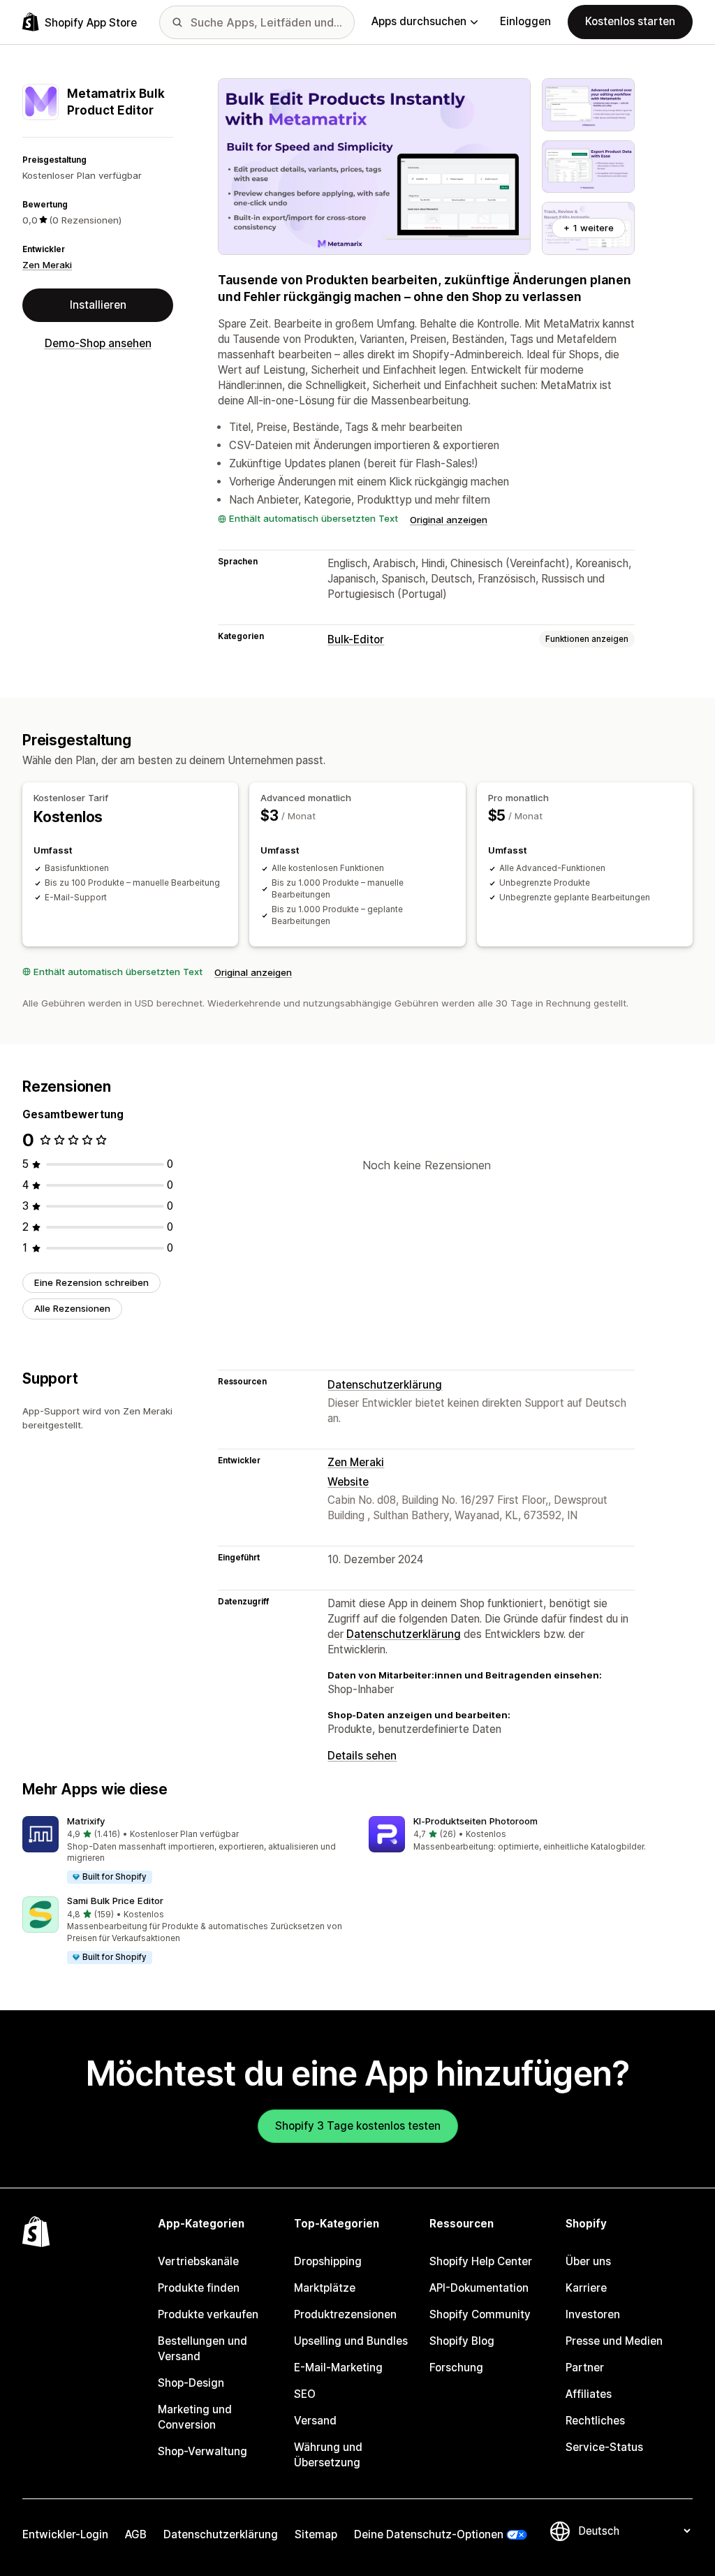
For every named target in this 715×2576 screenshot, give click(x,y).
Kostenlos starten (630, 21)
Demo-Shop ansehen (98, 343)
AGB (136, 2534)
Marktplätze (325, 2288)
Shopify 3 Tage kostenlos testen (358, 2126)
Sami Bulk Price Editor (115, 1901)
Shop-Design (191, 2383)
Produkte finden (199, 2288)
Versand (315, 2421)
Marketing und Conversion (195, 2417)
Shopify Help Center (481, 2261)
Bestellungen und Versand (202, 2349)
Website (348, 1482)
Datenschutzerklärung (385, 1385)
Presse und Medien (614, 2341)
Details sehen (362, 1756)
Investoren (593, 2314)
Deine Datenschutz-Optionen (429, 2534)
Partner (585, 2368)
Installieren (98, 305)
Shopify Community (480, 2314)
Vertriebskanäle (198, 2261)
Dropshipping (328, 2261)
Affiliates (589, 2394)
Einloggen (525, 21)
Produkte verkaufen (208, 2314)
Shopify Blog (462, 2341)
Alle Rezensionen (72, 1308)
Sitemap (316, 2534)
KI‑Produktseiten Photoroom (476, 1821)
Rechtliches (595, 2421)
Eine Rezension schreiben (91, 1282)
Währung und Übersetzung (328, 2455)
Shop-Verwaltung (202, 2451)
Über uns (588, 2261)
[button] (184, 1851)
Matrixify (86, 1821)
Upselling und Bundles (351, 2341)
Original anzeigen (449, 520)
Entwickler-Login (65, 2534)
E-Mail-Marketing (338, 2368)
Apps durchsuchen (419, 21)
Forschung (456, 2368)
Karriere (586, 2288)
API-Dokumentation (479, 2288)
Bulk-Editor (356, 639)
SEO (305, 2394)
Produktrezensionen (345, 2314)
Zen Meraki (47, 265)
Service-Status (604, 2447)
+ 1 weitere (589, 228)
